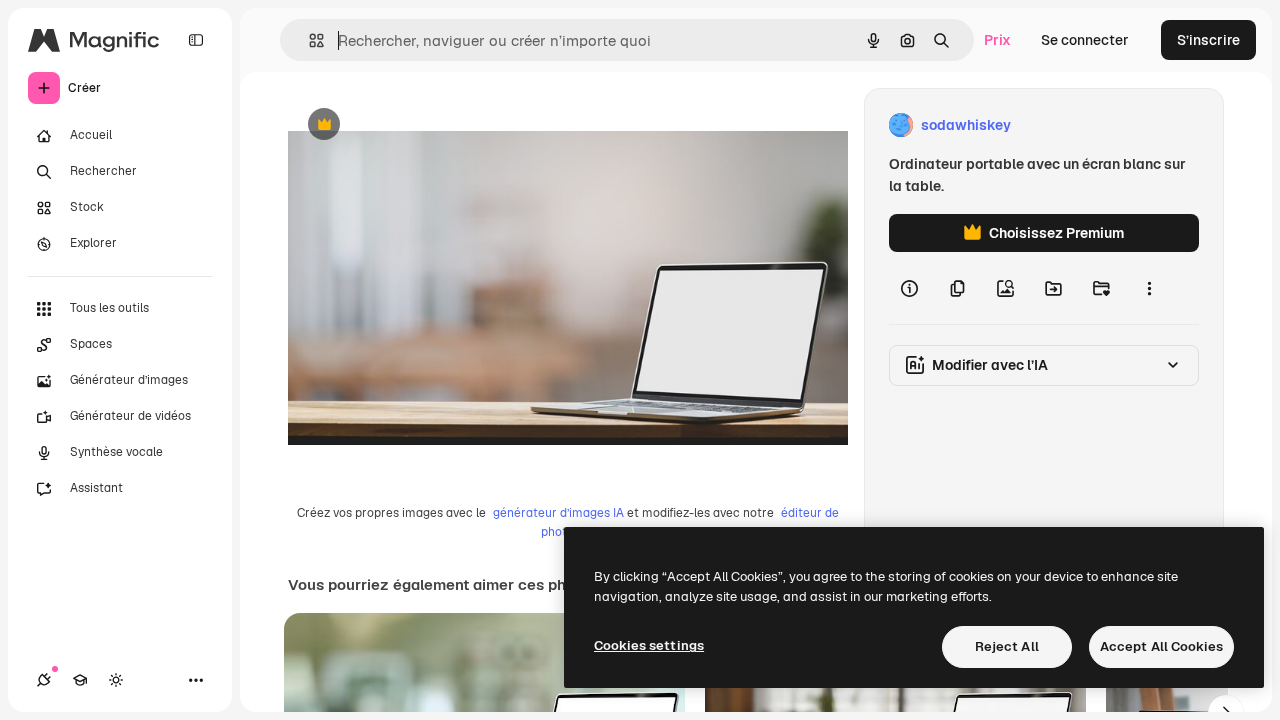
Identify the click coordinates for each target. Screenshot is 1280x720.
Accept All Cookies (1161, 646)
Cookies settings (649, 645)
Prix (997, 40)
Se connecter (1085, 40)
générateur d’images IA (558, 513)
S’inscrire (1208, 40)
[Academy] (80, 680)
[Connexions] (44, 680)
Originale (420, 125)
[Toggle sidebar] (196, 40)
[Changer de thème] (116, 680)
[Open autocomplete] (308, 40)
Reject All (1007, 646)
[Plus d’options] (1149, 288)
